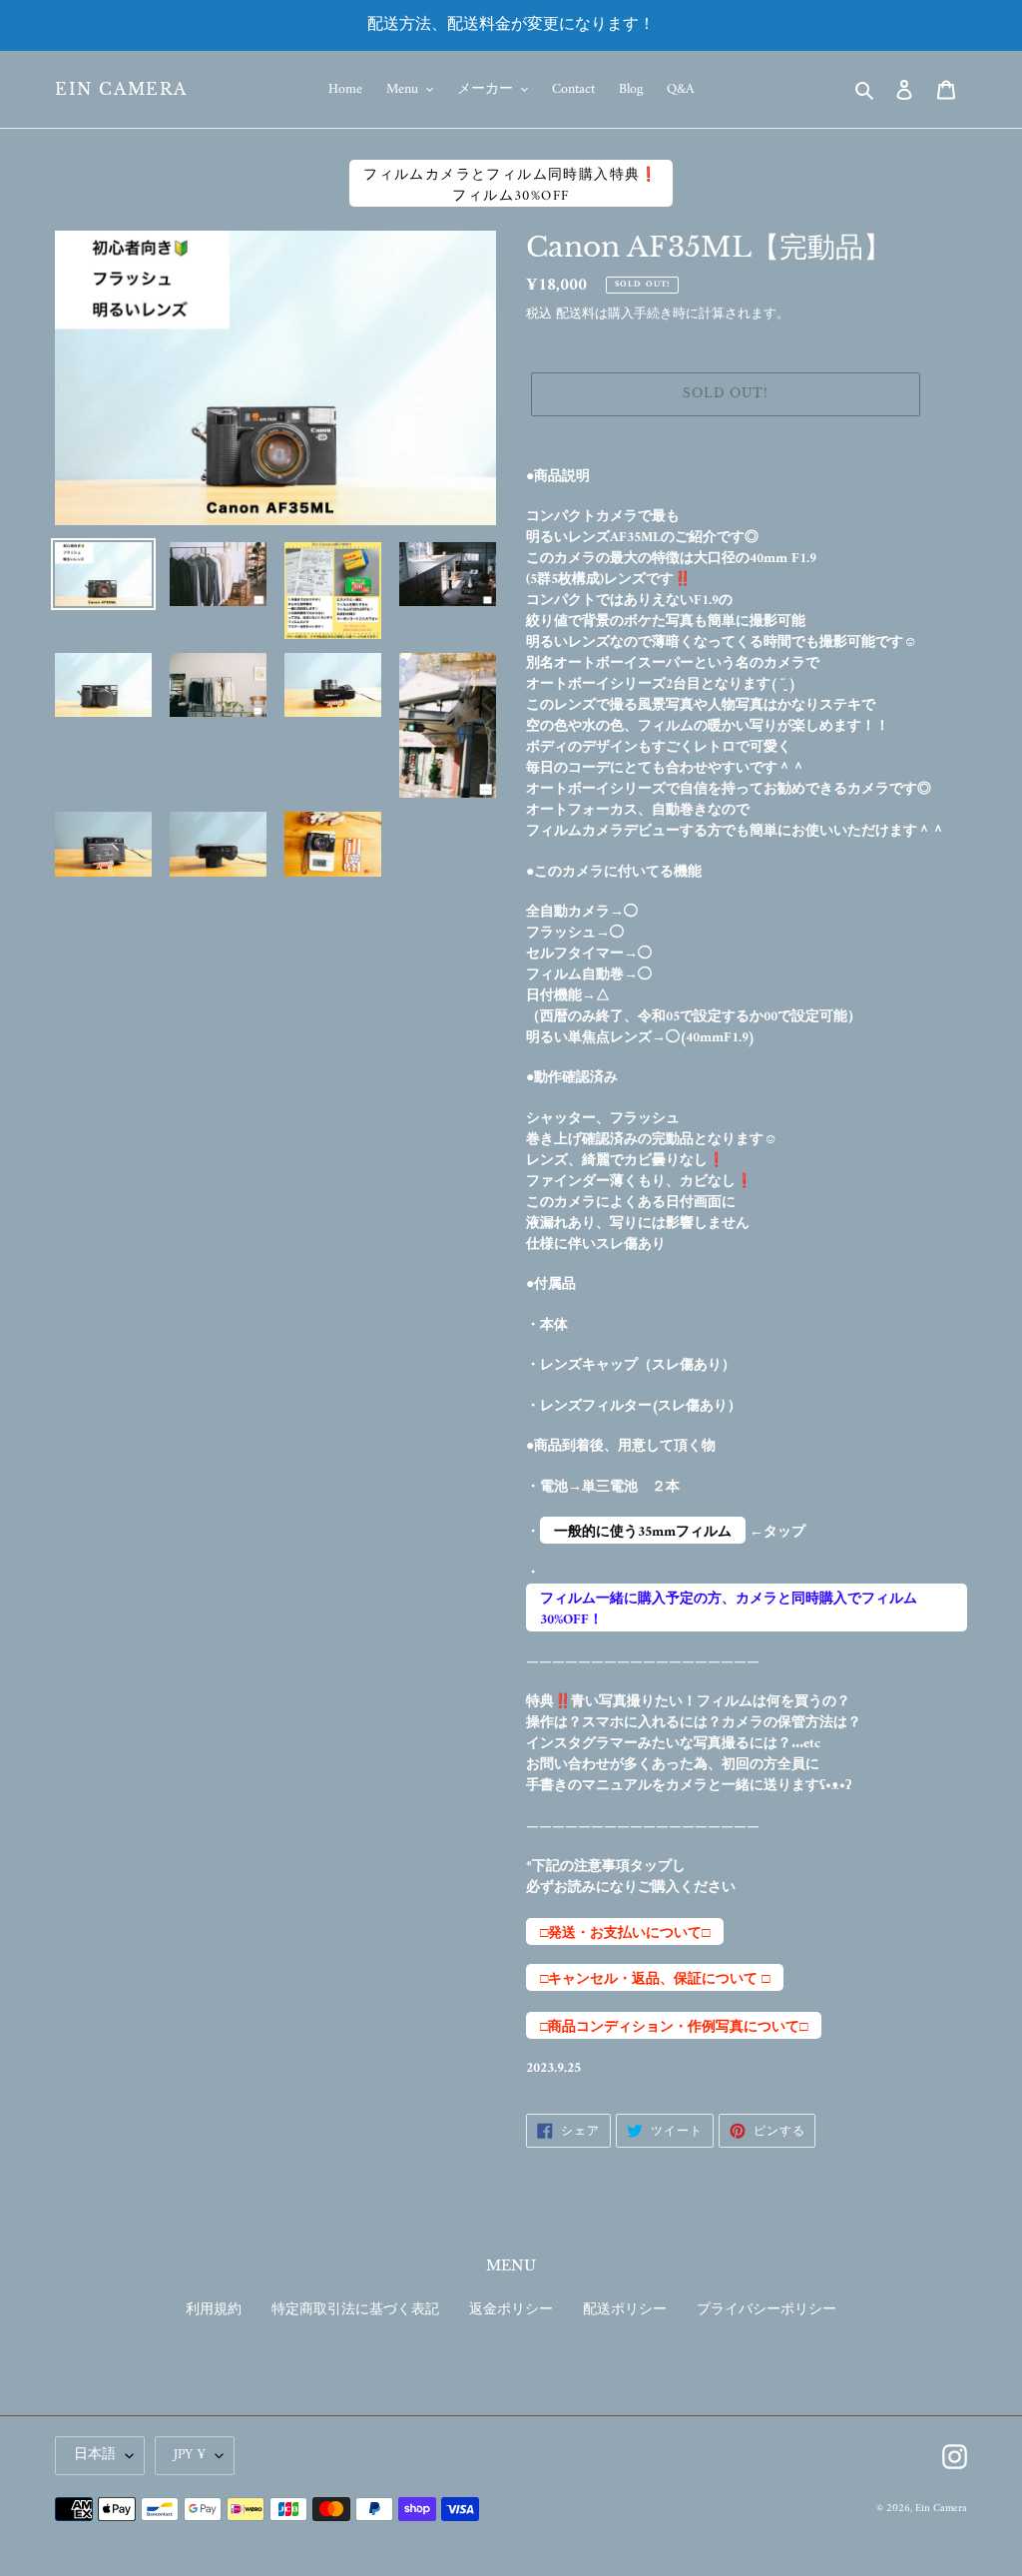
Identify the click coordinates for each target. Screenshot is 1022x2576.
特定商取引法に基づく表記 (355, 2310)
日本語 (95, 2455)
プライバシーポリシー (766, 2310)
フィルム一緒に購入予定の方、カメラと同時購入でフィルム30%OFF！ (729, 1609)
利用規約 (214, 2310)
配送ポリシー (625, 2310)
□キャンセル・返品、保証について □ (655, 1979)
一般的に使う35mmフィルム (643, 1532)
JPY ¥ (190, 2455)
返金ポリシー (511, 2310)
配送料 (575, 314)
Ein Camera (121, 89)
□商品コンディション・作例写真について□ (674, 2027)
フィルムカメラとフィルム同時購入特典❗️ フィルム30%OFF (511, 185)
